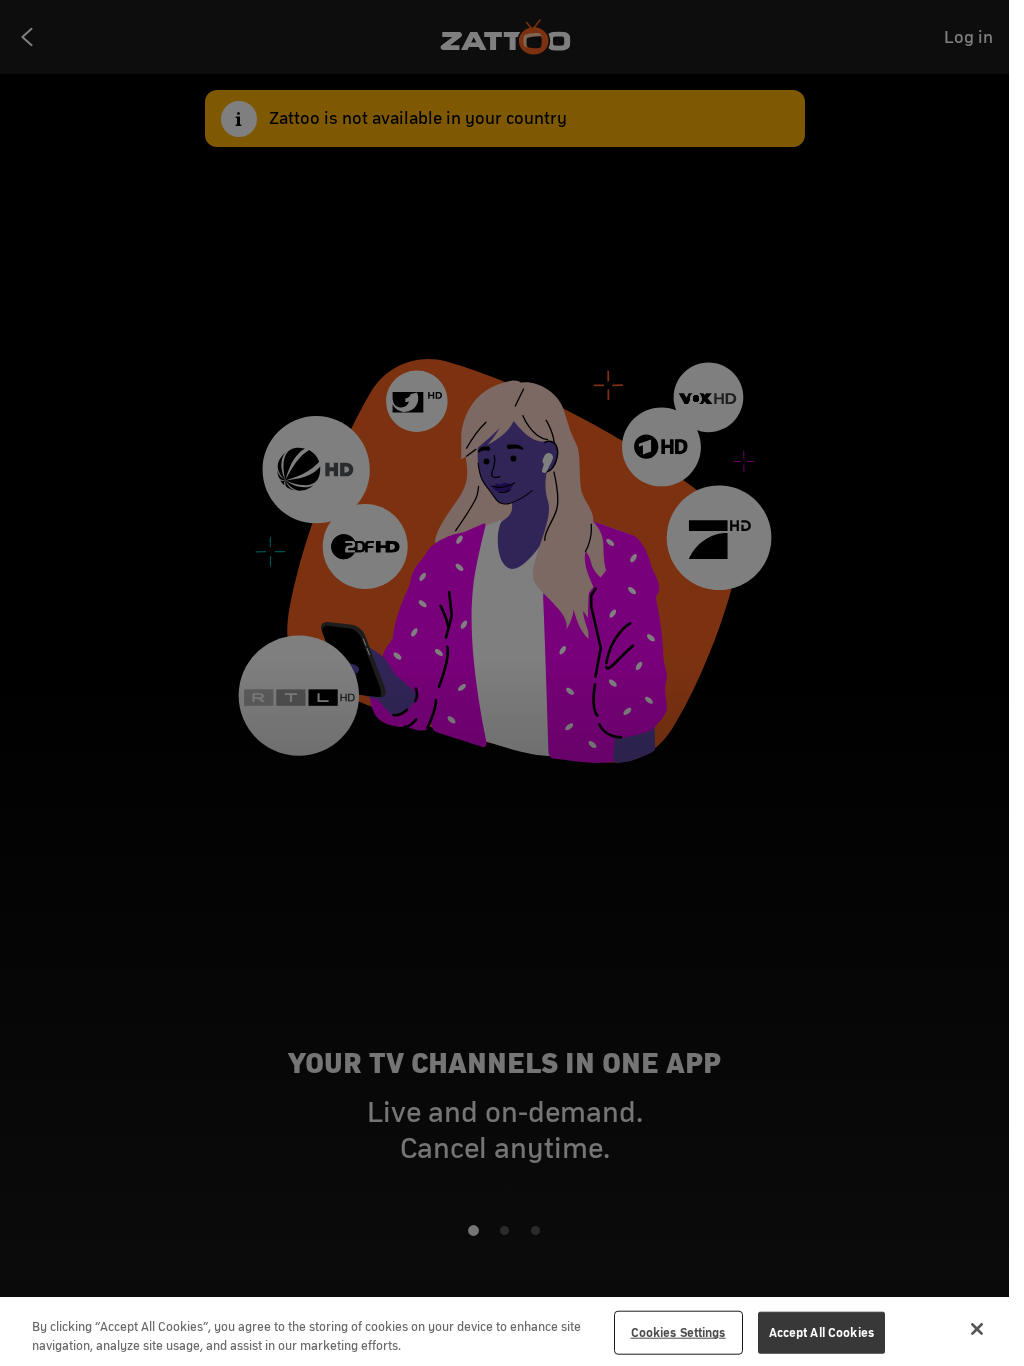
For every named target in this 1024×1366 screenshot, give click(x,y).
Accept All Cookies (821, 1332)
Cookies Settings (678, 1332)
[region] (504, 1331)
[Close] (977, 1329)
